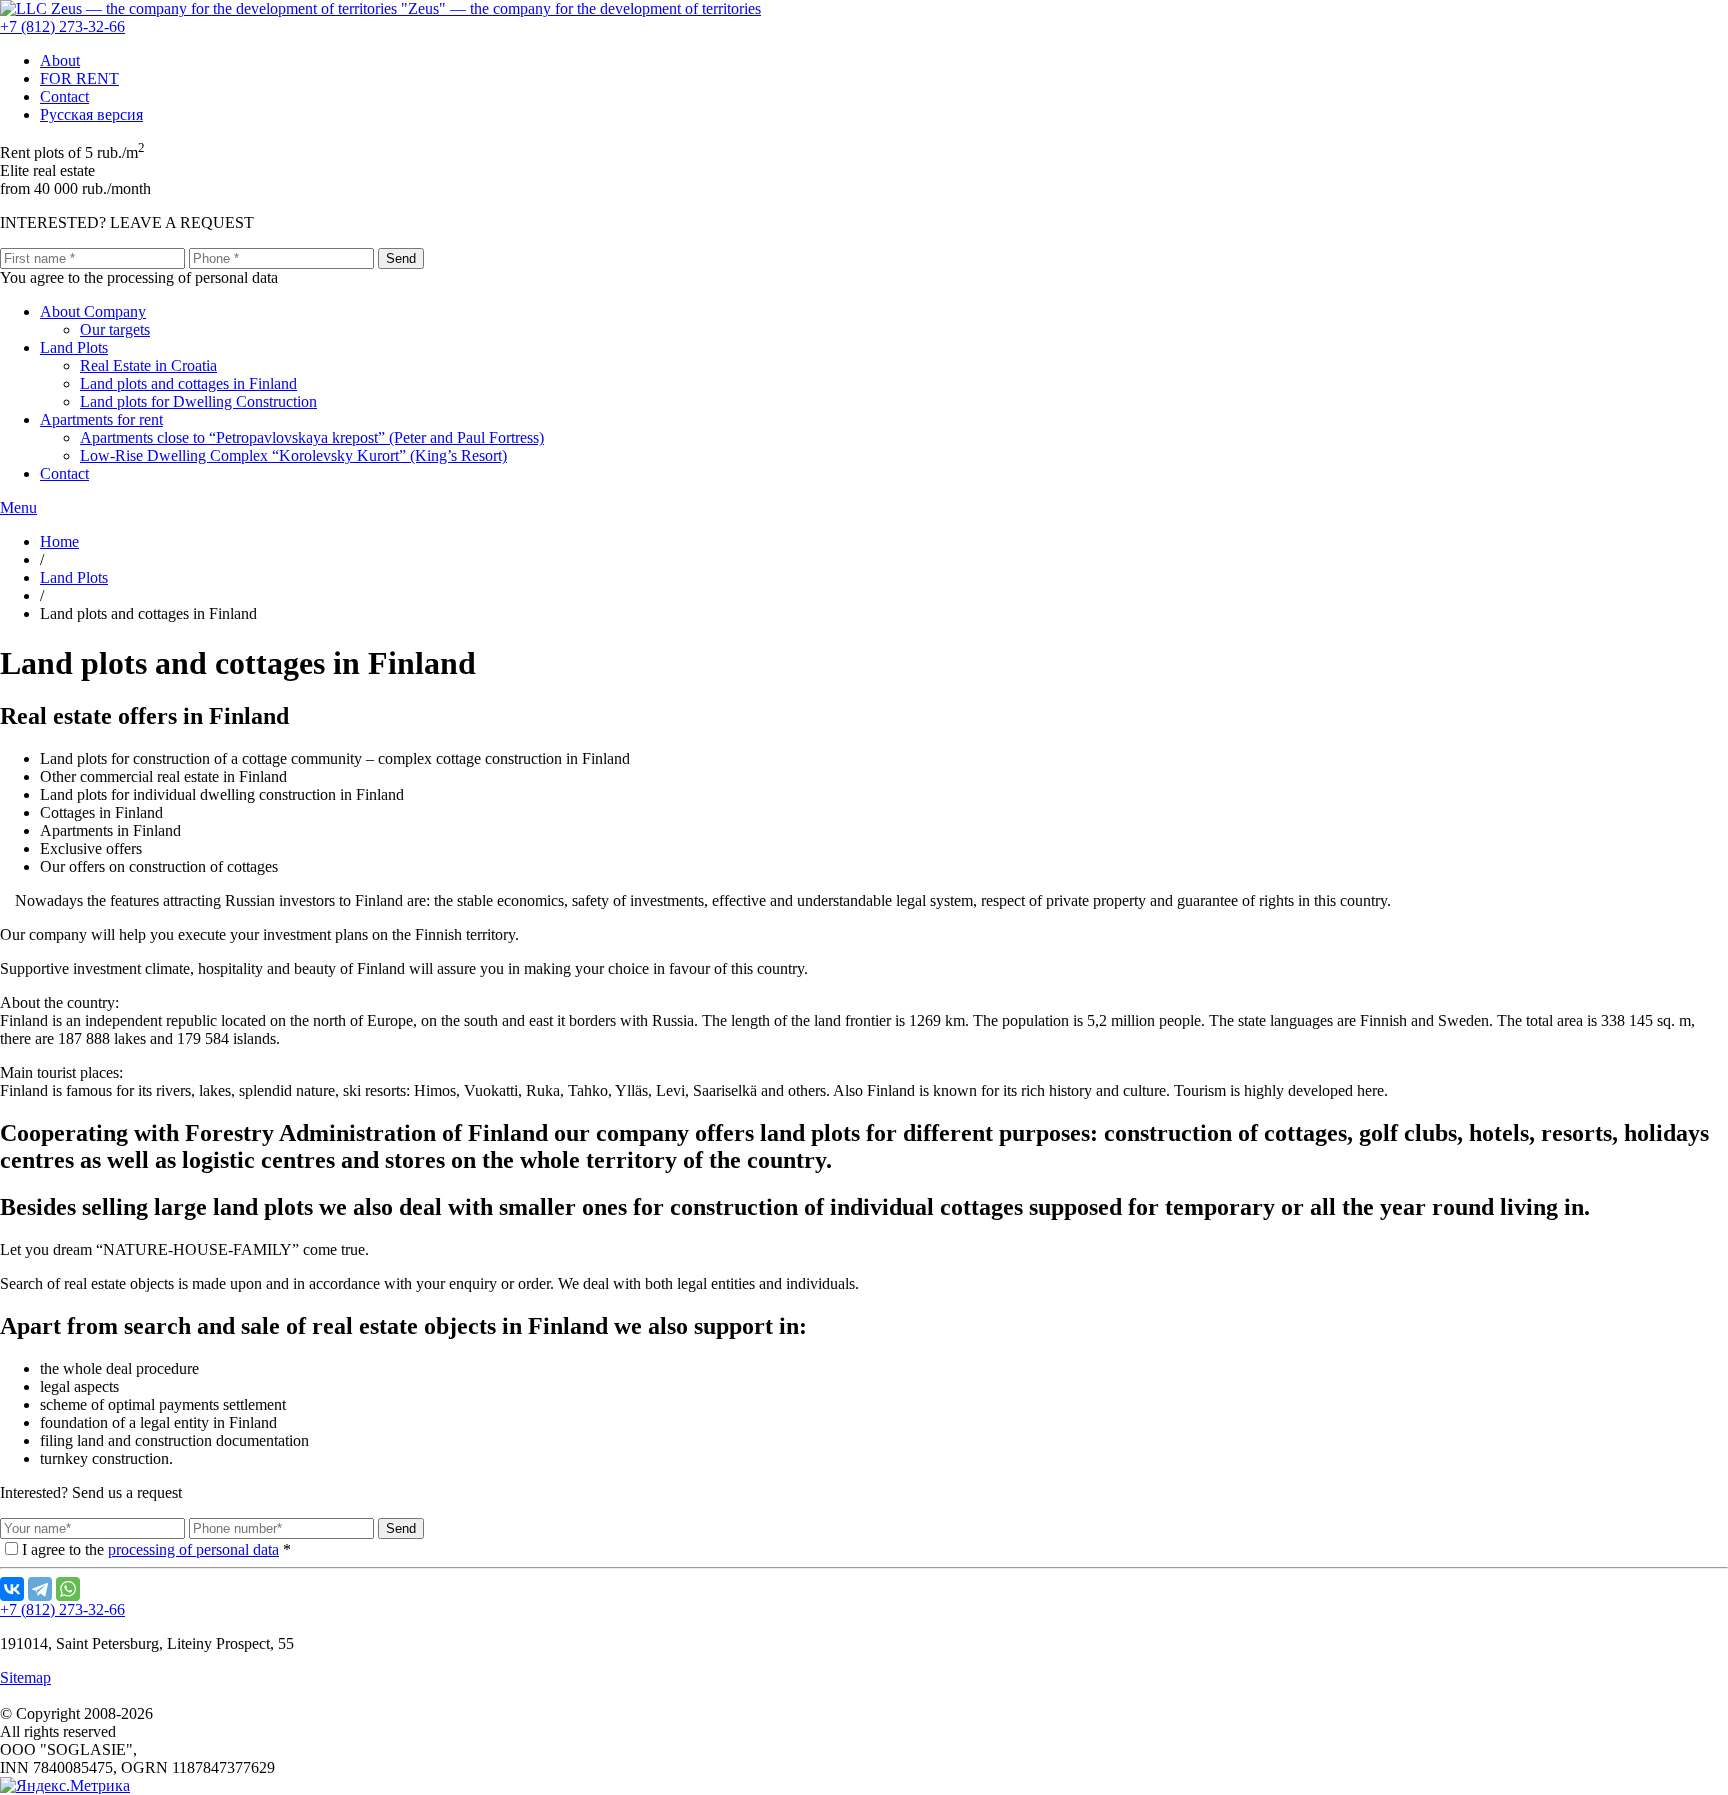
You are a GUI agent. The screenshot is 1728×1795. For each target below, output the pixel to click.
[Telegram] (40, 1589)
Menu (18, 507)
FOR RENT (79, 78)
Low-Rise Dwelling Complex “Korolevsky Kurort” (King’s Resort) (293, 455)
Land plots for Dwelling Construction (198, 401)
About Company (93, 311)
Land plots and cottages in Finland (188, 383)
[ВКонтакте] (12, 1589)
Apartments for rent (101, 419)
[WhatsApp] (68, 1589)
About (60, 60)
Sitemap (25, 1677)
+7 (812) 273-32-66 (62, 26)
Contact (64, 96)
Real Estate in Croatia (148, 365)
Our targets (115, 329)
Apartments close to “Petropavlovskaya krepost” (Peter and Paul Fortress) (312, 437)
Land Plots (74, 347)
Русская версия (91, 114)
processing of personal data (193, 1549)
